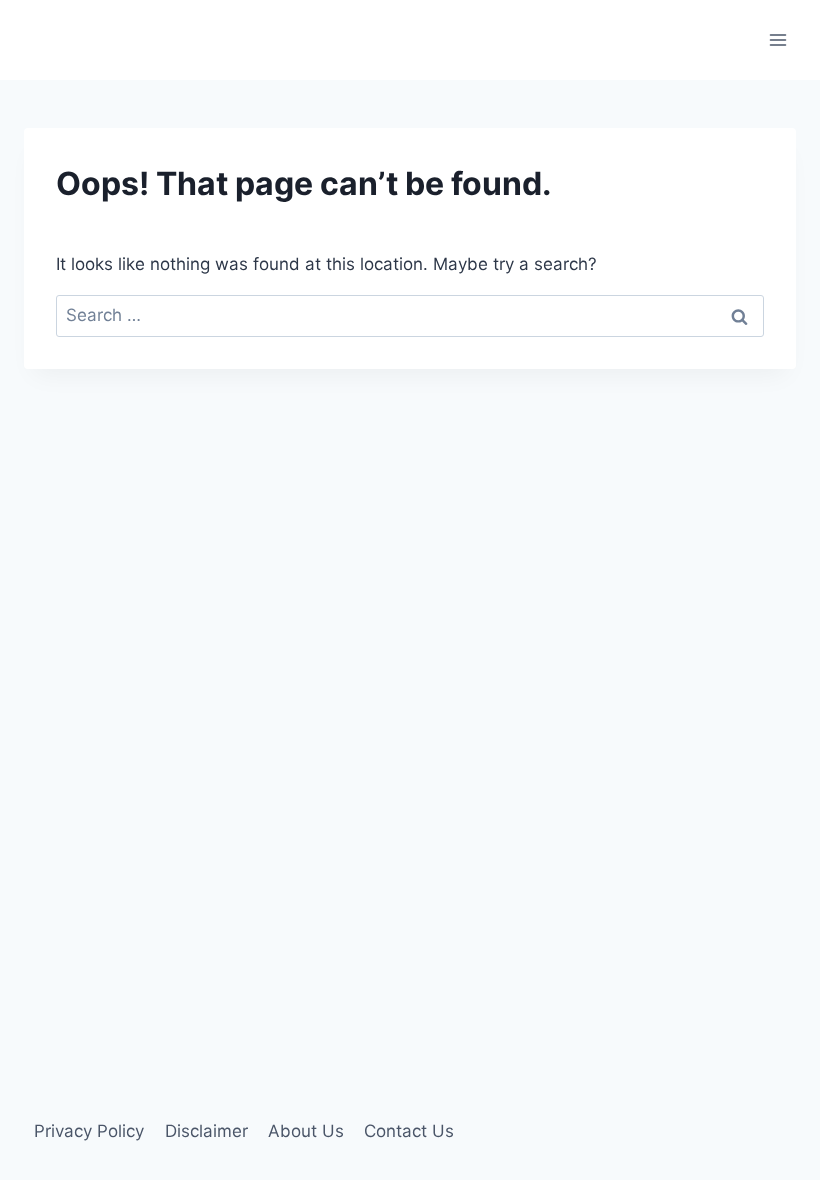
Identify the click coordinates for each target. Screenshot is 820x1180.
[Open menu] (777, 39)
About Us (306, 1131)
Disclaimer (206, 1131)
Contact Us (409, 1131)
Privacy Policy (89, 1131)
